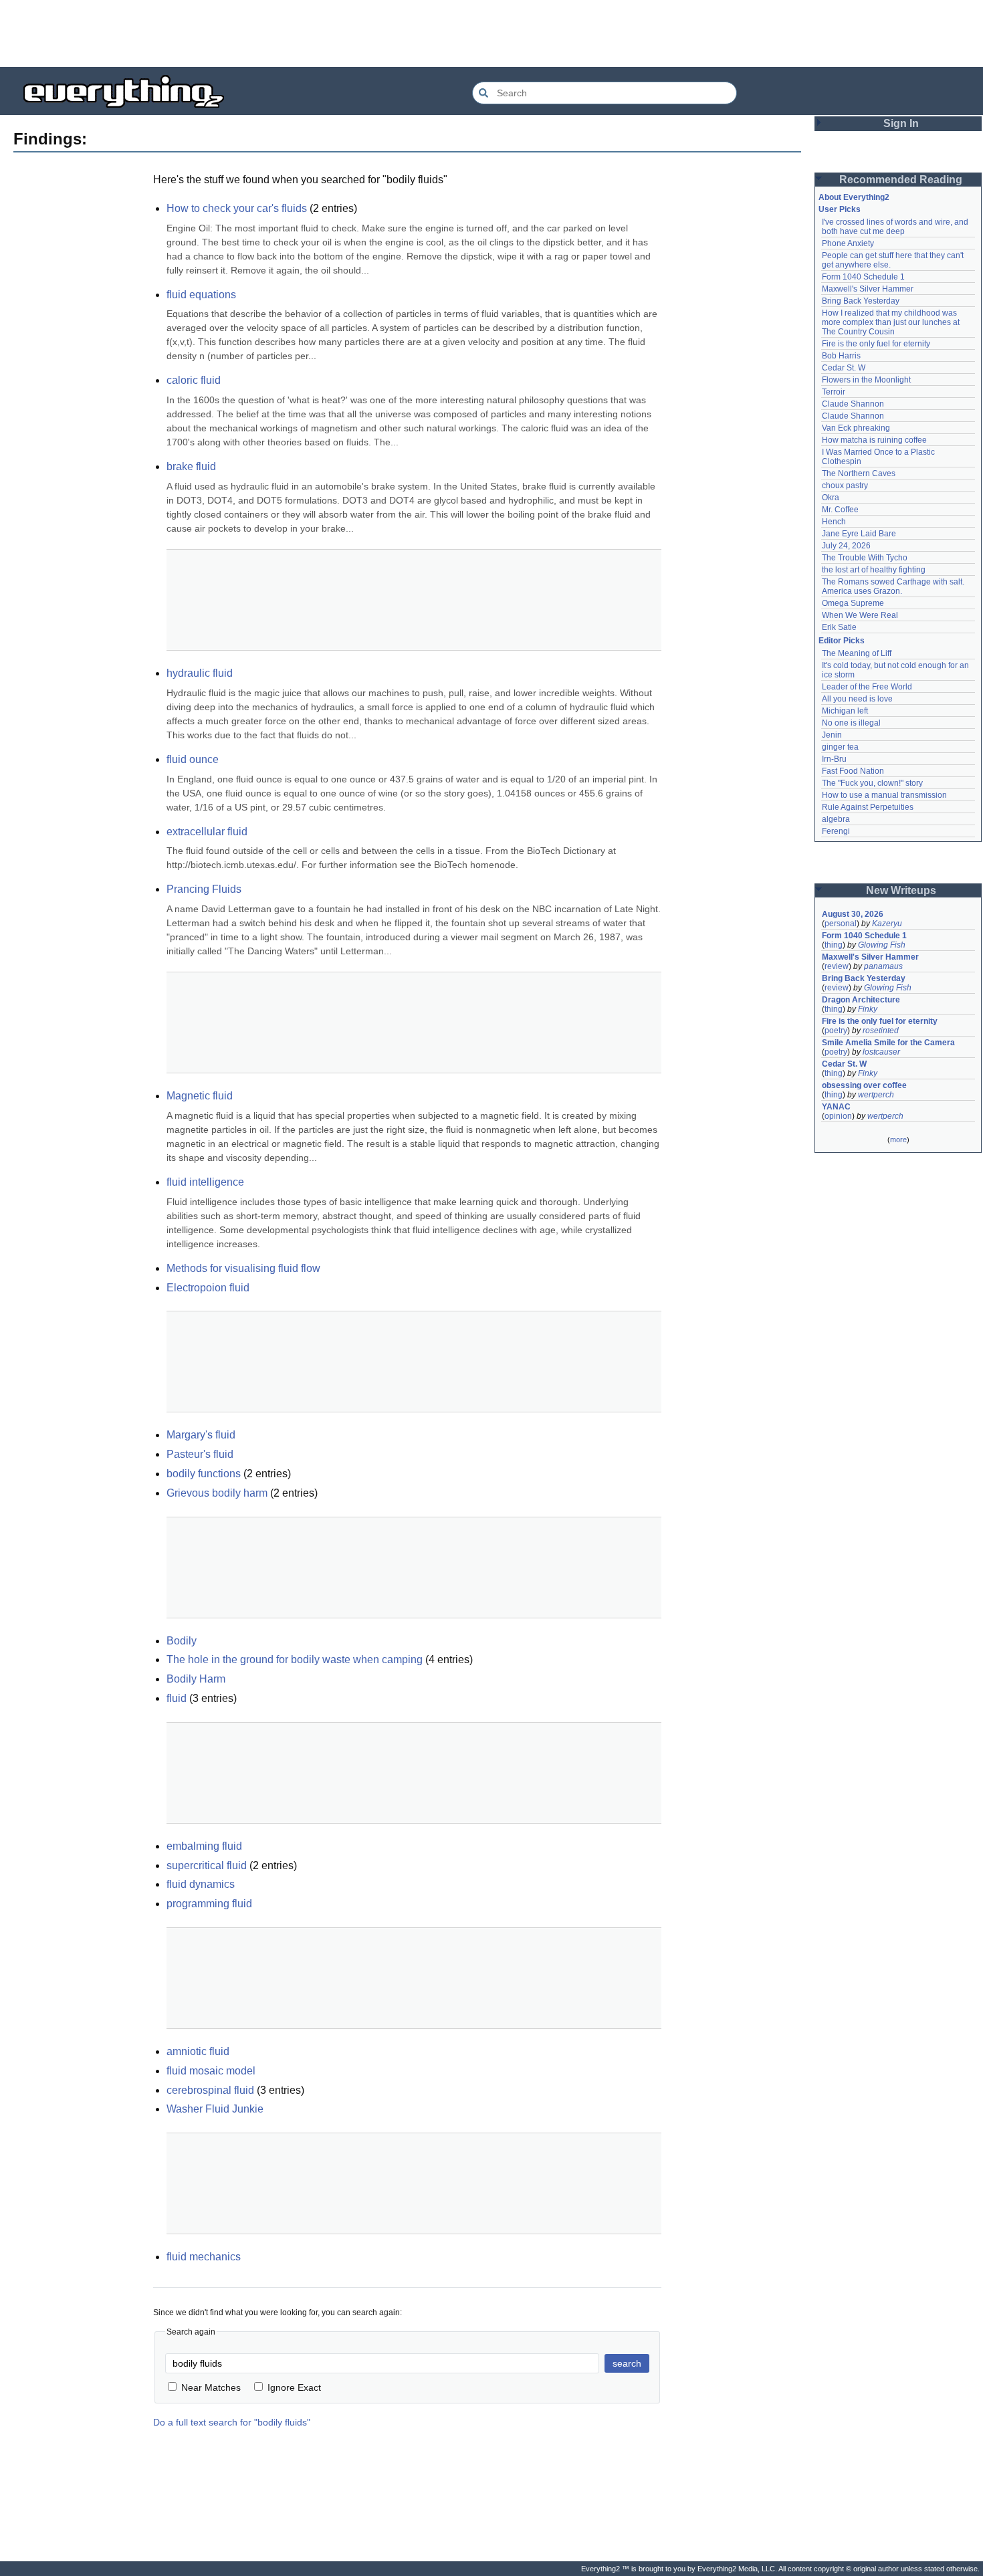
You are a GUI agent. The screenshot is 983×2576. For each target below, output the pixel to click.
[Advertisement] (491, 33)
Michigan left (845, 711)
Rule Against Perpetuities (868, 807)
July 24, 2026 (846, 546)
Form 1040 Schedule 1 (863, 277)
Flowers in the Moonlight (866, 380)
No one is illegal (851, 723)
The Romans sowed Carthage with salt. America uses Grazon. (894, 586)
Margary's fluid (201, 1435)
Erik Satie (839, 627)
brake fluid (191, 466)
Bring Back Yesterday (861, 301)
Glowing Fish (882, 945)
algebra (836, 819)
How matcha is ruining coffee (874, 440)
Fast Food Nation (853, 771)
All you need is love (857, 699)
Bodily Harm (196, 1679)
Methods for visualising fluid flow (243, 1268)
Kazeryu (887, 924)
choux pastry (845, 486)
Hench (834, 522)
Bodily (182, 1641)
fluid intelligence (205, 1182)
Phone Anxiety (848, 243)
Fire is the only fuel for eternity (876, 344)
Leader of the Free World (867, 687)
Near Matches (211, 2387)
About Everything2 (854, 197)
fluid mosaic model (211, 2071)
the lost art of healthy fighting (874, 570)
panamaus (883, 966)
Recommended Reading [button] (901, 180)
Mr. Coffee (840, 510)
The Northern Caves (859, 473)
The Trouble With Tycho (865, 558)
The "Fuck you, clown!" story (872, 783)
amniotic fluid (198, 2051)
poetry (836, 1031)
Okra (831, 498)
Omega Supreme (853, 603)
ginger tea (840, 747)
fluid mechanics (204, 2257)
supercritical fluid (207, 1865)
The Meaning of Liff (857, 653)
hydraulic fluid (200, 673)
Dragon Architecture (861, 1000)
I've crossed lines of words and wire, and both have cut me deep (896, 227)
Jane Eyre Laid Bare (859, 534)
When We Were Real (860, 615)
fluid (177, 1698)
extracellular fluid (207, 832)
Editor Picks (842, 641)
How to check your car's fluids (237, 208)
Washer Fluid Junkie (215, 2109)
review (837, 966)
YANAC (836, 1107)
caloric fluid (194, 380)
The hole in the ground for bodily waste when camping (295, 1659)
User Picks (840, 209)
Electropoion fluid (208, 1288)
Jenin (832, 735)
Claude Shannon (853, 404)
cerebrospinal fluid (210, 2090)
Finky (868, 1009)
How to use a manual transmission (884, 795)
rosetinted (881, 1031)
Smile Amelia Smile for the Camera (888, 1043)
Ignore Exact (294, 2387)
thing (834, 945)
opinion (838, 1116)
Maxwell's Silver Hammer (868, 289)
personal (841, 924)
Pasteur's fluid (200, 1454)
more (898, 1140)
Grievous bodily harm (217, 1493)
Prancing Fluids (204, 889)
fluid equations (201, 295)
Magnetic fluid (200, 1096)
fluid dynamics (201, 1884)
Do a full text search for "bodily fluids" (232, 2422)
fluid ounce (193, 759)
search (627, 2363)
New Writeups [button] (901, 890)
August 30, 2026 (853, 914)
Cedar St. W (844, 368)
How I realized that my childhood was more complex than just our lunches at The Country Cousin (892, 322)
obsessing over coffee (864, 1085)
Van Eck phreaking (856, 428)
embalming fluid (204, 1846)
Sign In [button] (901, 123)
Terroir (834, 392)
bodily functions (204, 1474)
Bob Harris (841, 356)
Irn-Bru (834, 759)
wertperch (876, 1095)
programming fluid (209, 1904)
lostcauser (881, 1052)
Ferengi (836, 831)
